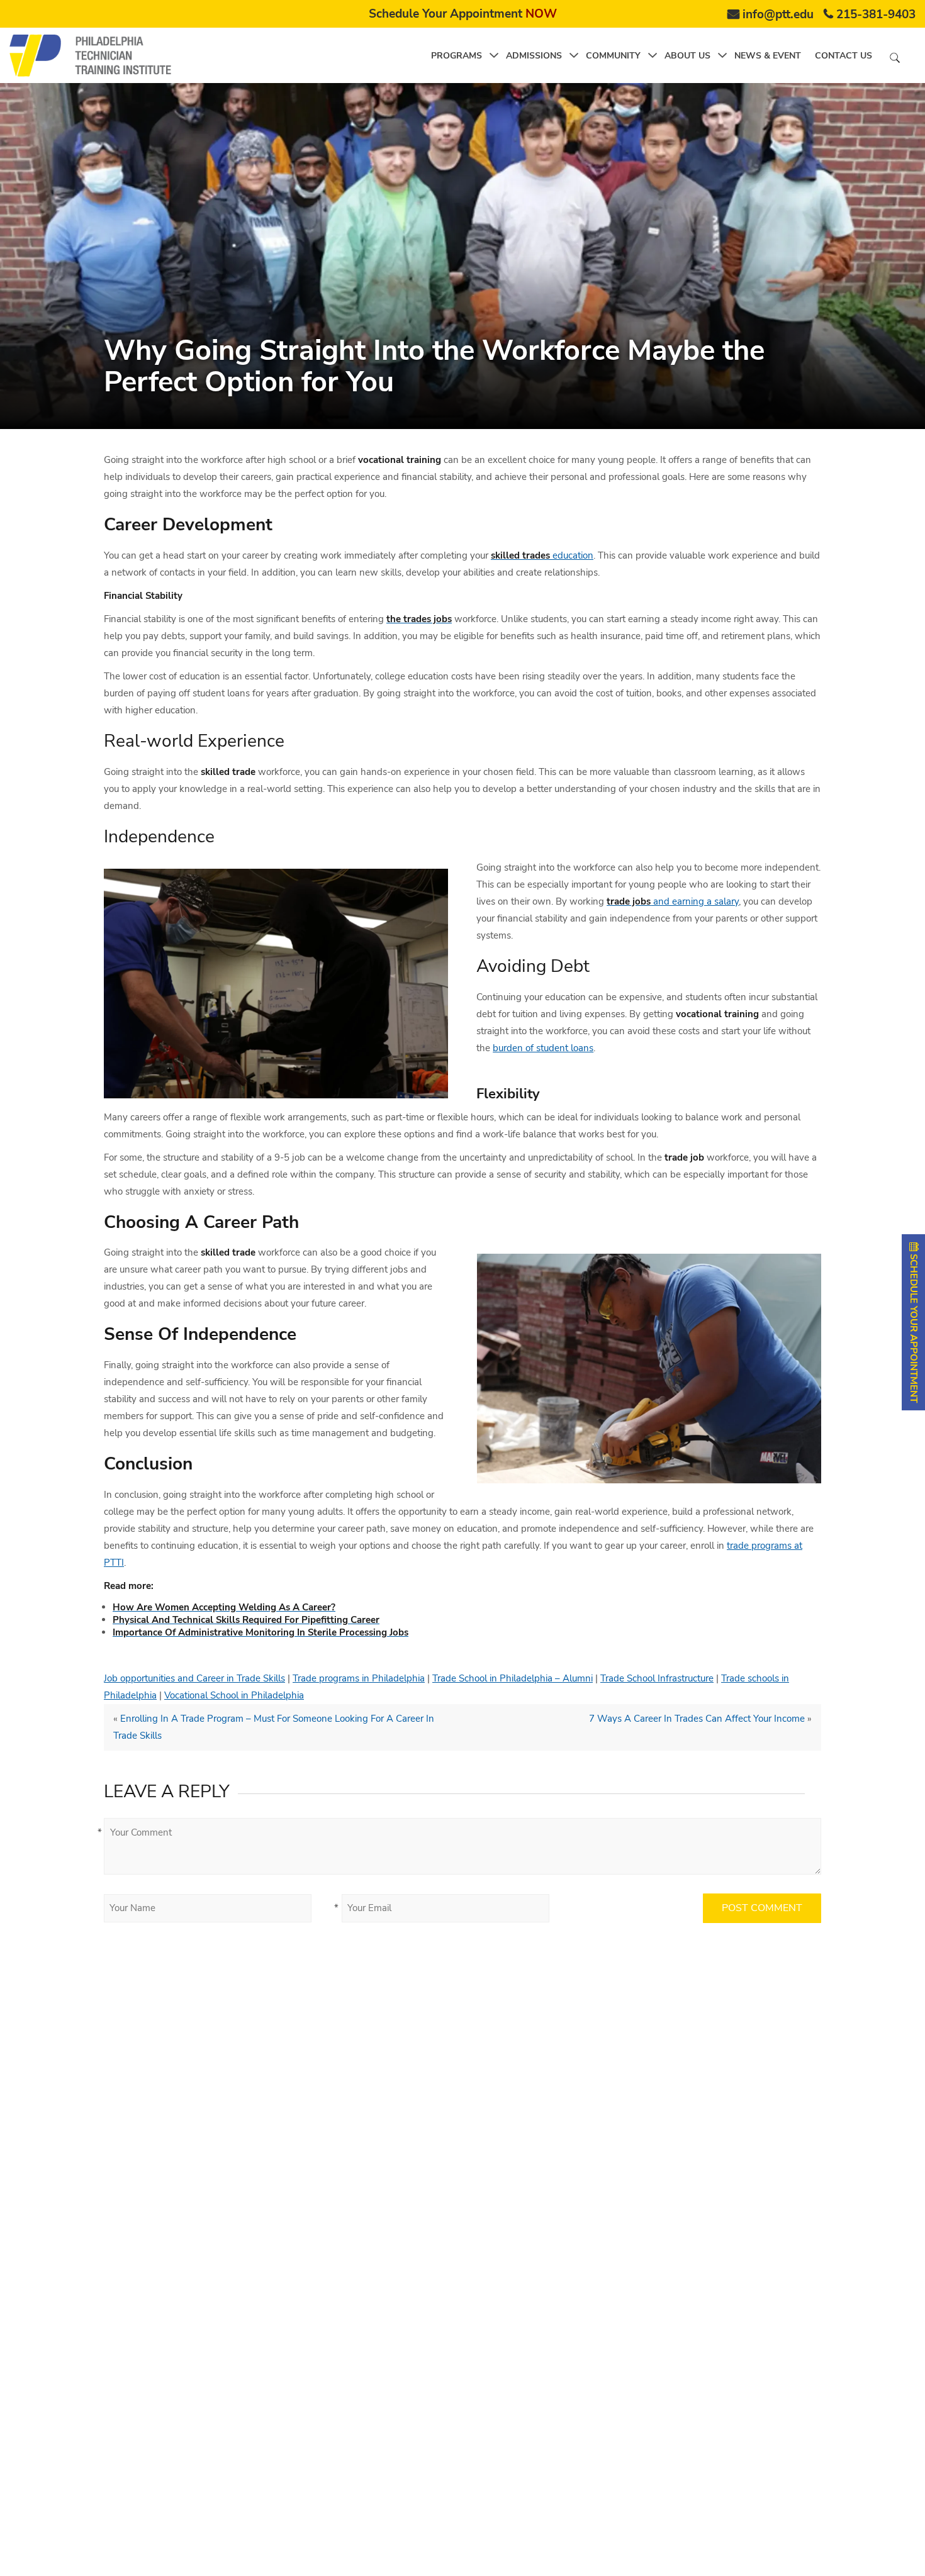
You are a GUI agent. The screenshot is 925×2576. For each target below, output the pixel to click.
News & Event (768, 56)
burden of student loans (543, 1048)
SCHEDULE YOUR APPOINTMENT (914, 1327)
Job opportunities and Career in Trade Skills (194, 1678)
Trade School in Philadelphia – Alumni (513, 1678)
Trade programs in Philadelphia (359, 1678)
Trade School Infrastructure (657, 1678)
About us (687, 56)
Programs (457, 56)
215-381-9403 (876, 14)
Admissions (534, 56)
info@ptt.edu (778, 14)
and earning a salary (673, 901)
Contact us (844, 56)
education (542, 555)
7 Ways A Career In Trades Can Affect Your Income (697, 1719)
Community (613, 56)
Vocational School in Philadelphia (234, 1695)
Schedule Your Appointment (463, 14)
